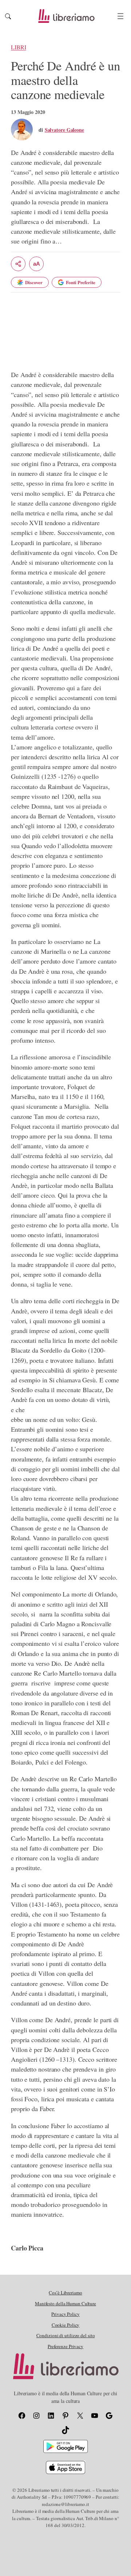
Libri (19, 47)
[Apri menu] (120, 16)
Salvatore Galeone (64, 130)
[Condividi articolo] (18, 264)
